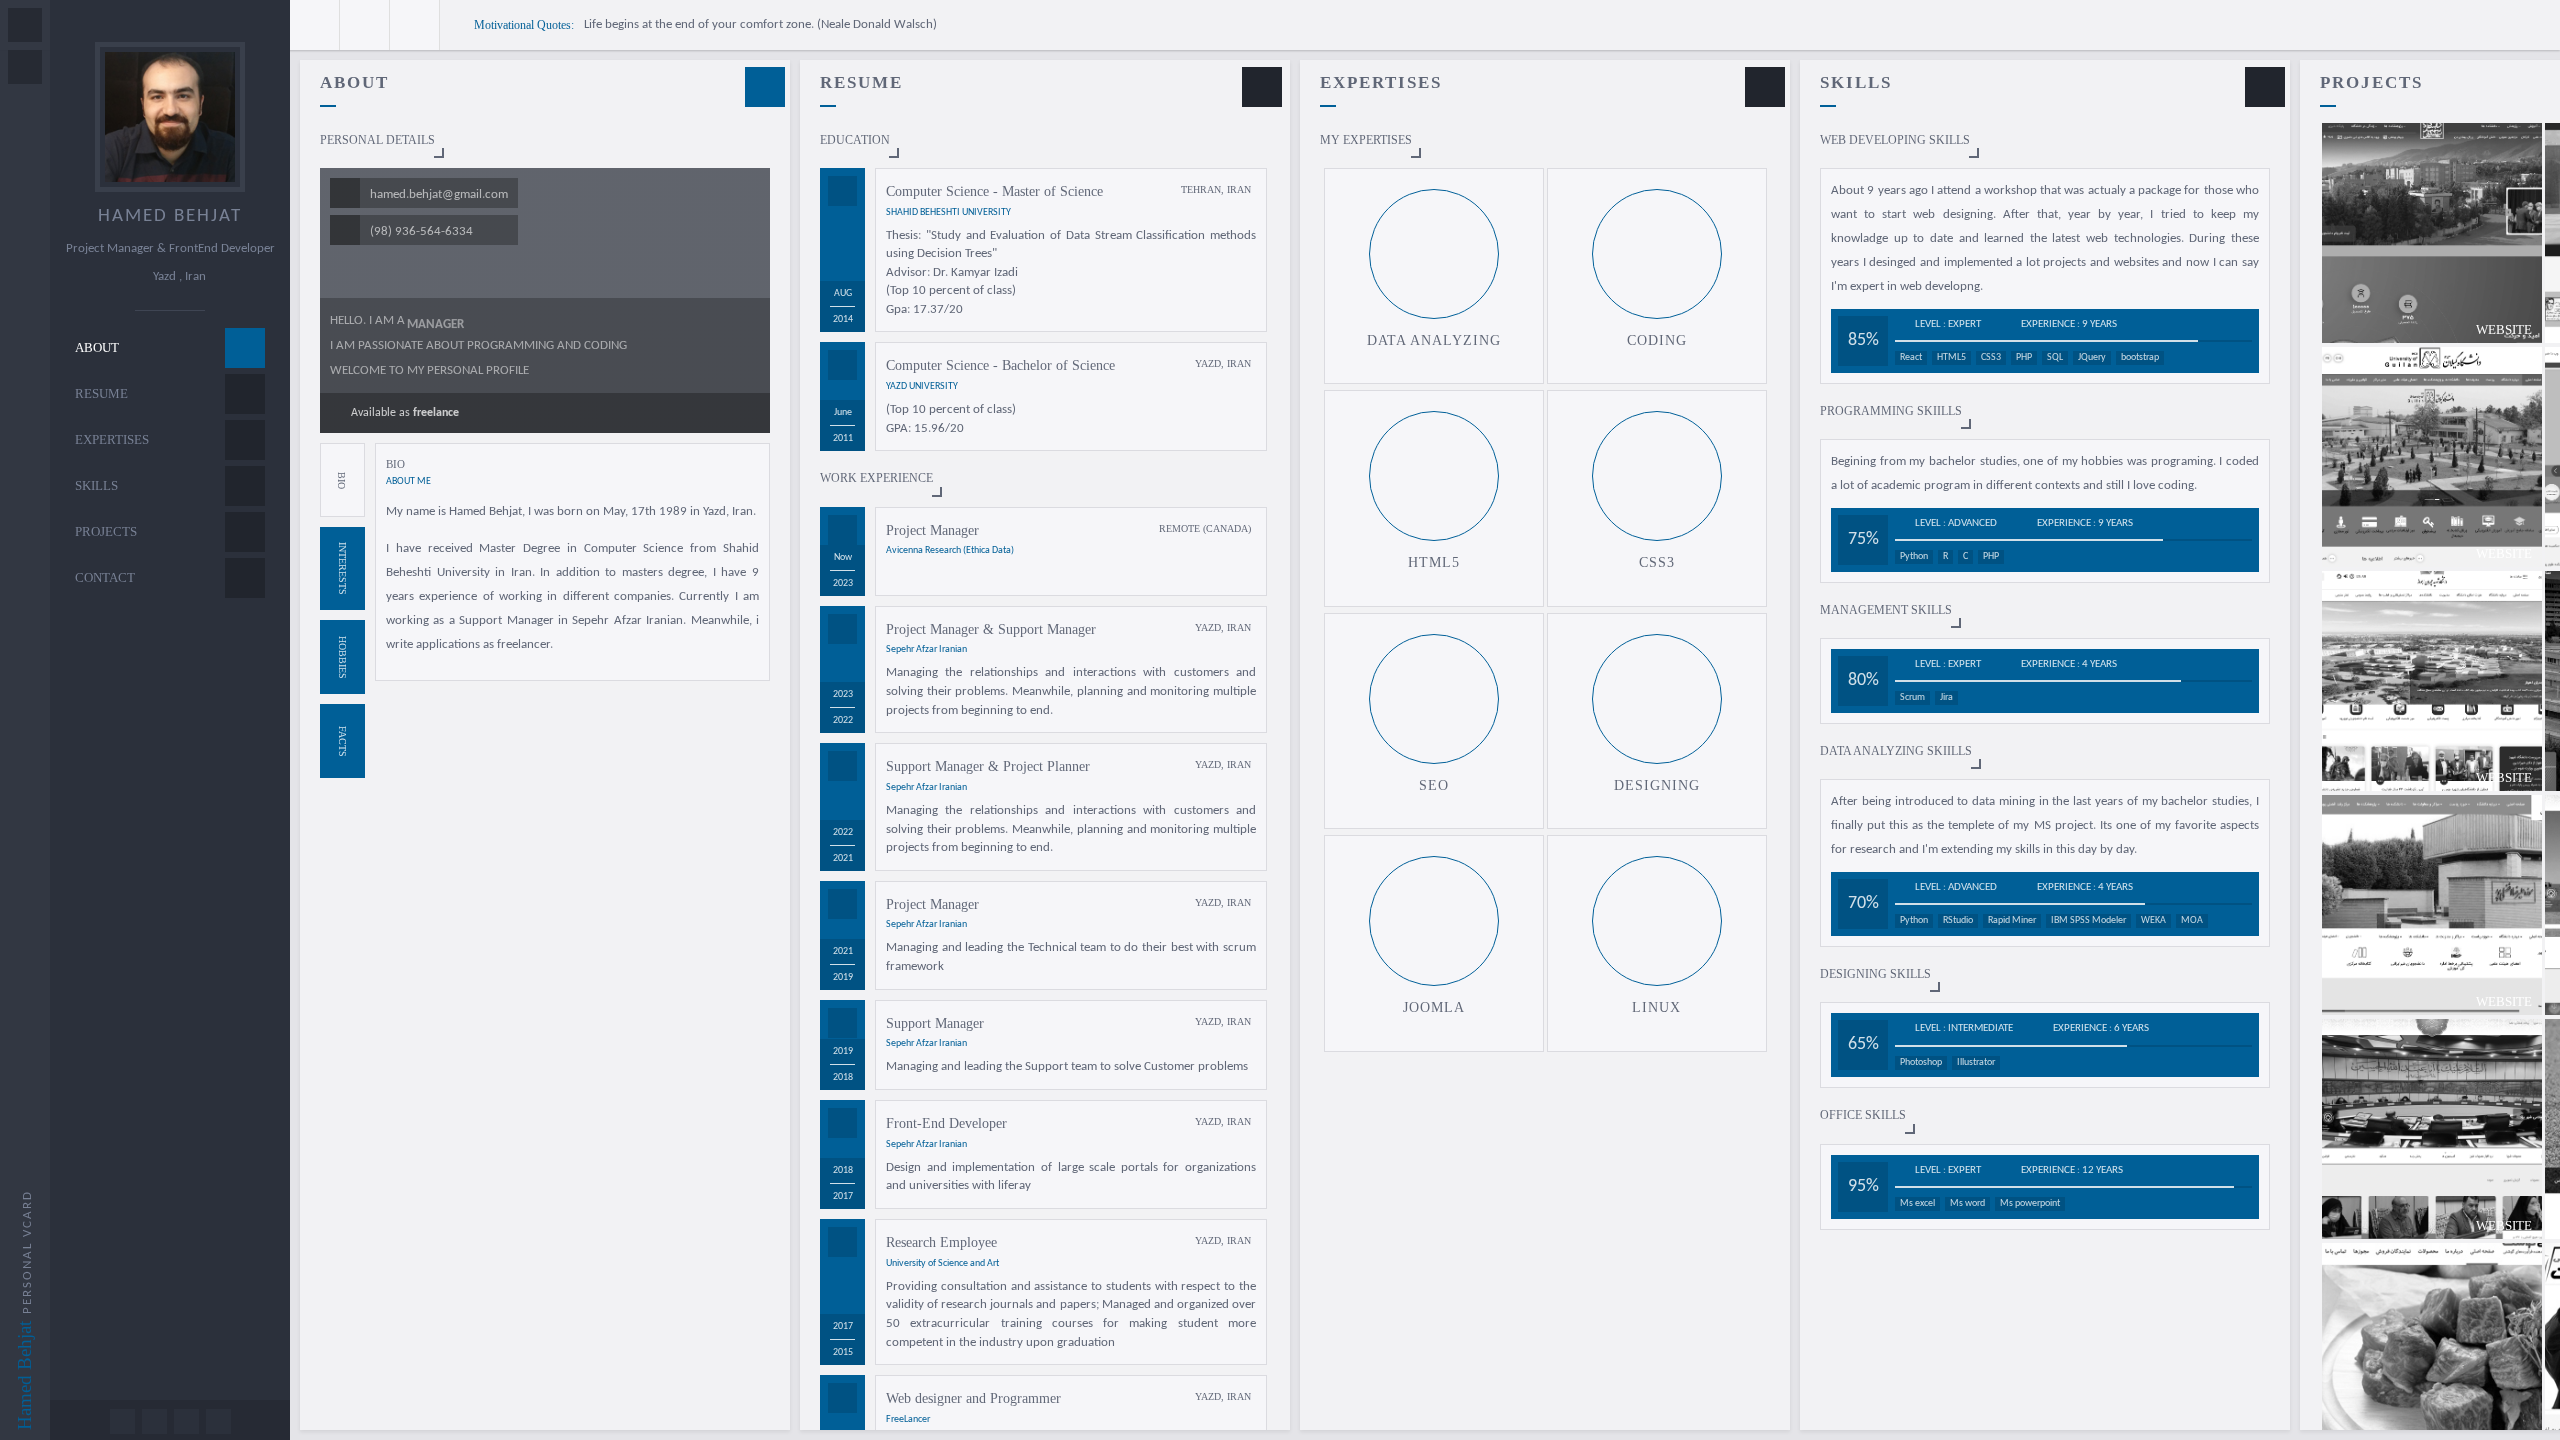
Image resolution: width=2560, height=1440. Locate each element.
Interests (342, 568)
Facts (342, 740)
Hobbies (342, 656)
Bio (341, 479)
